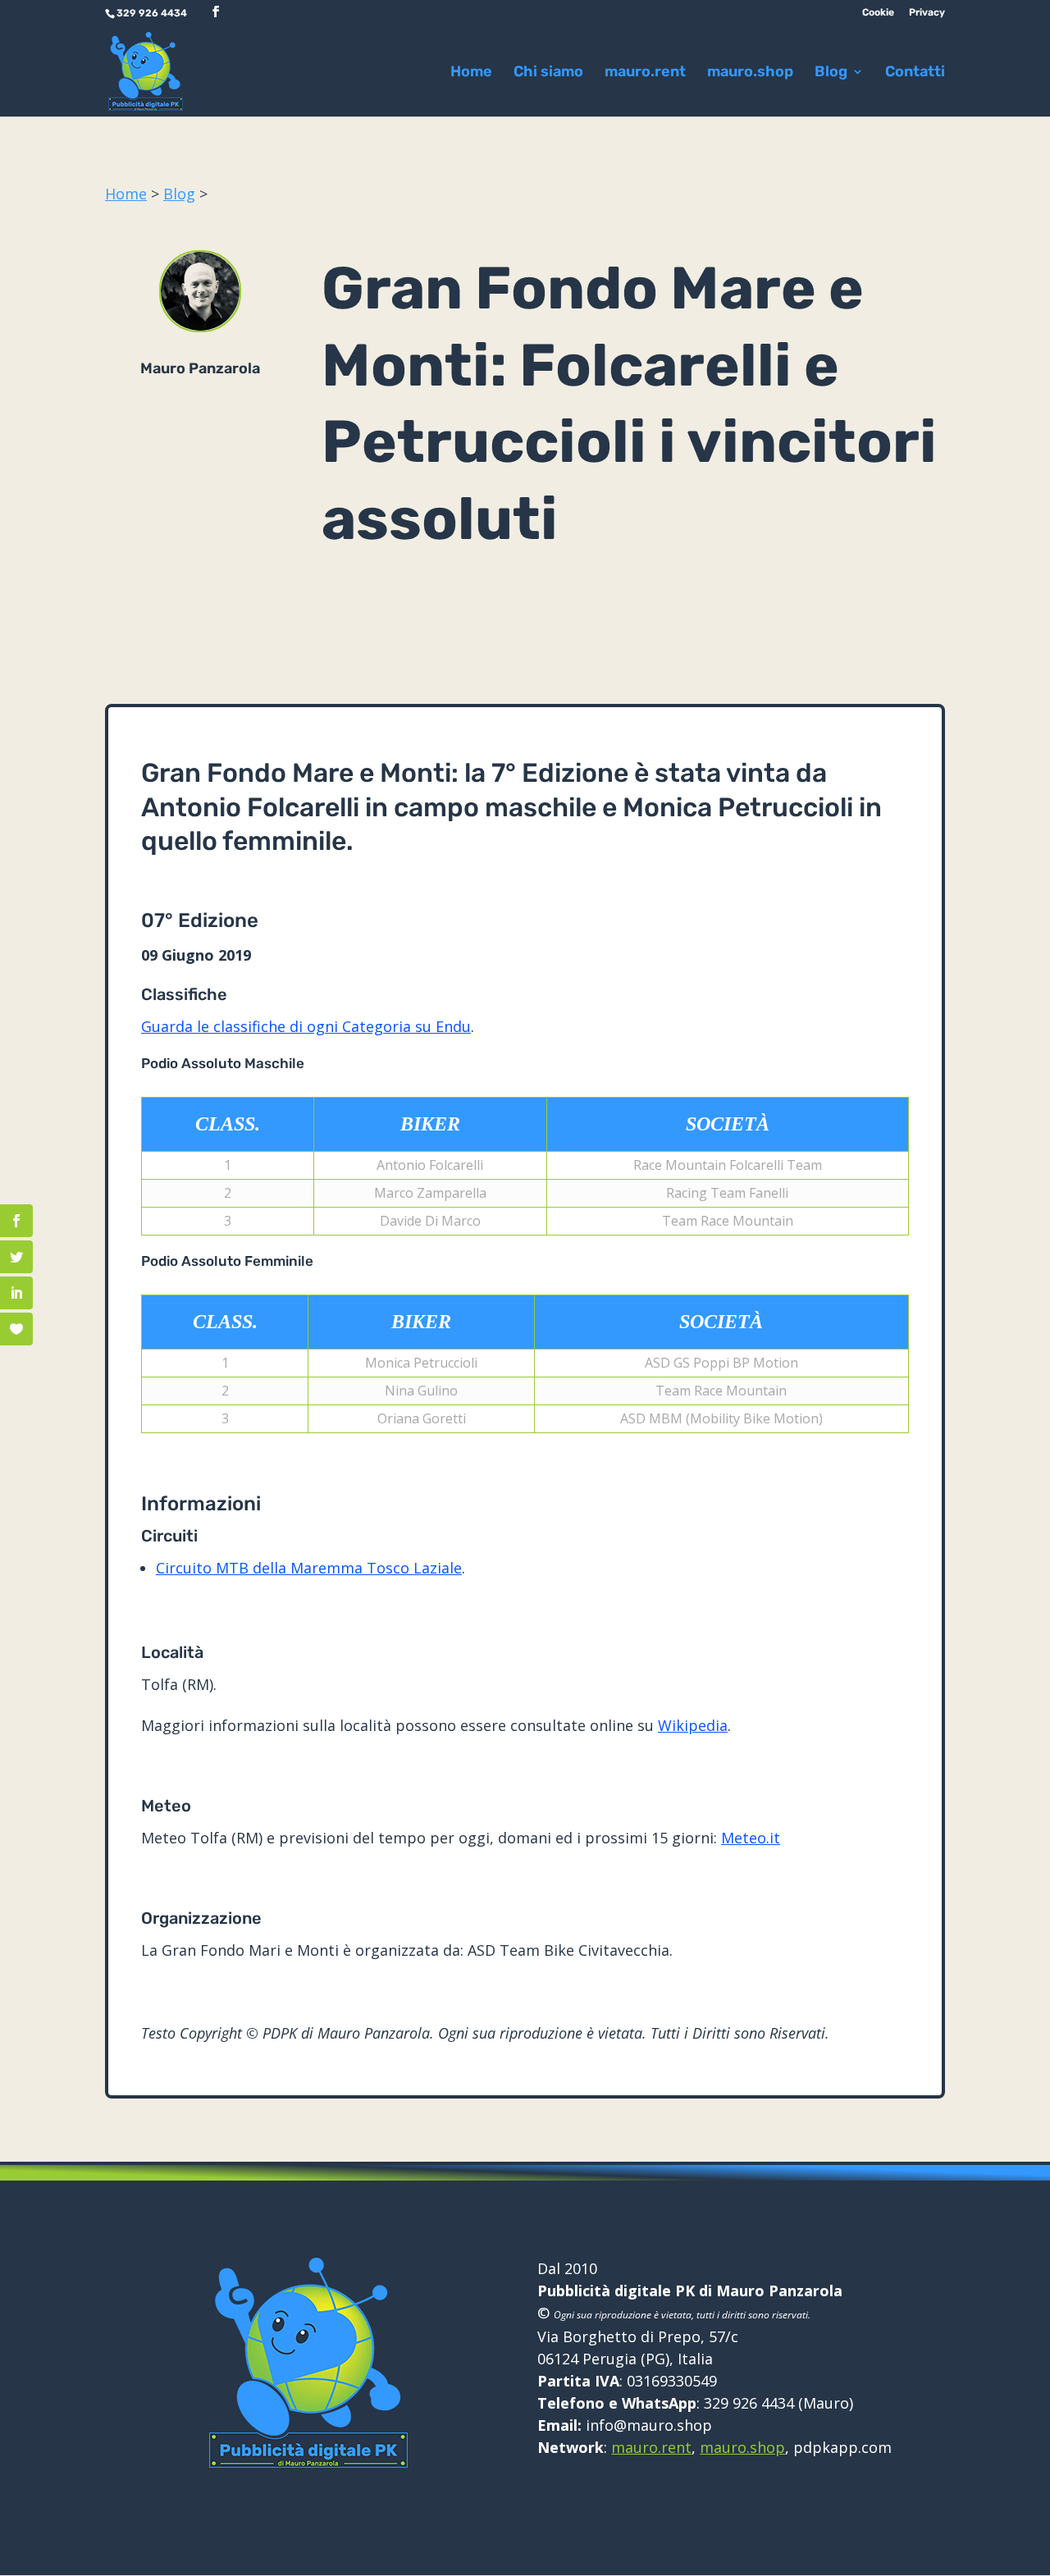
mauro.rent (645, 73)
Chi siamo (548, 73)
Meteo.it (751, 1838)
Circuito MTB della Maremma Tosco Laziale (309, 1568)
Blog (179, 194)
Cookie (878, 13)
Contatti (915, 73)
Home (471, 73)
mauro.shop (750, 73)
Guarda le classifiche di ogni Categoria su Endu (306, 1026)
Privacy (927, 13)
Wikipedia (693, 1725)
